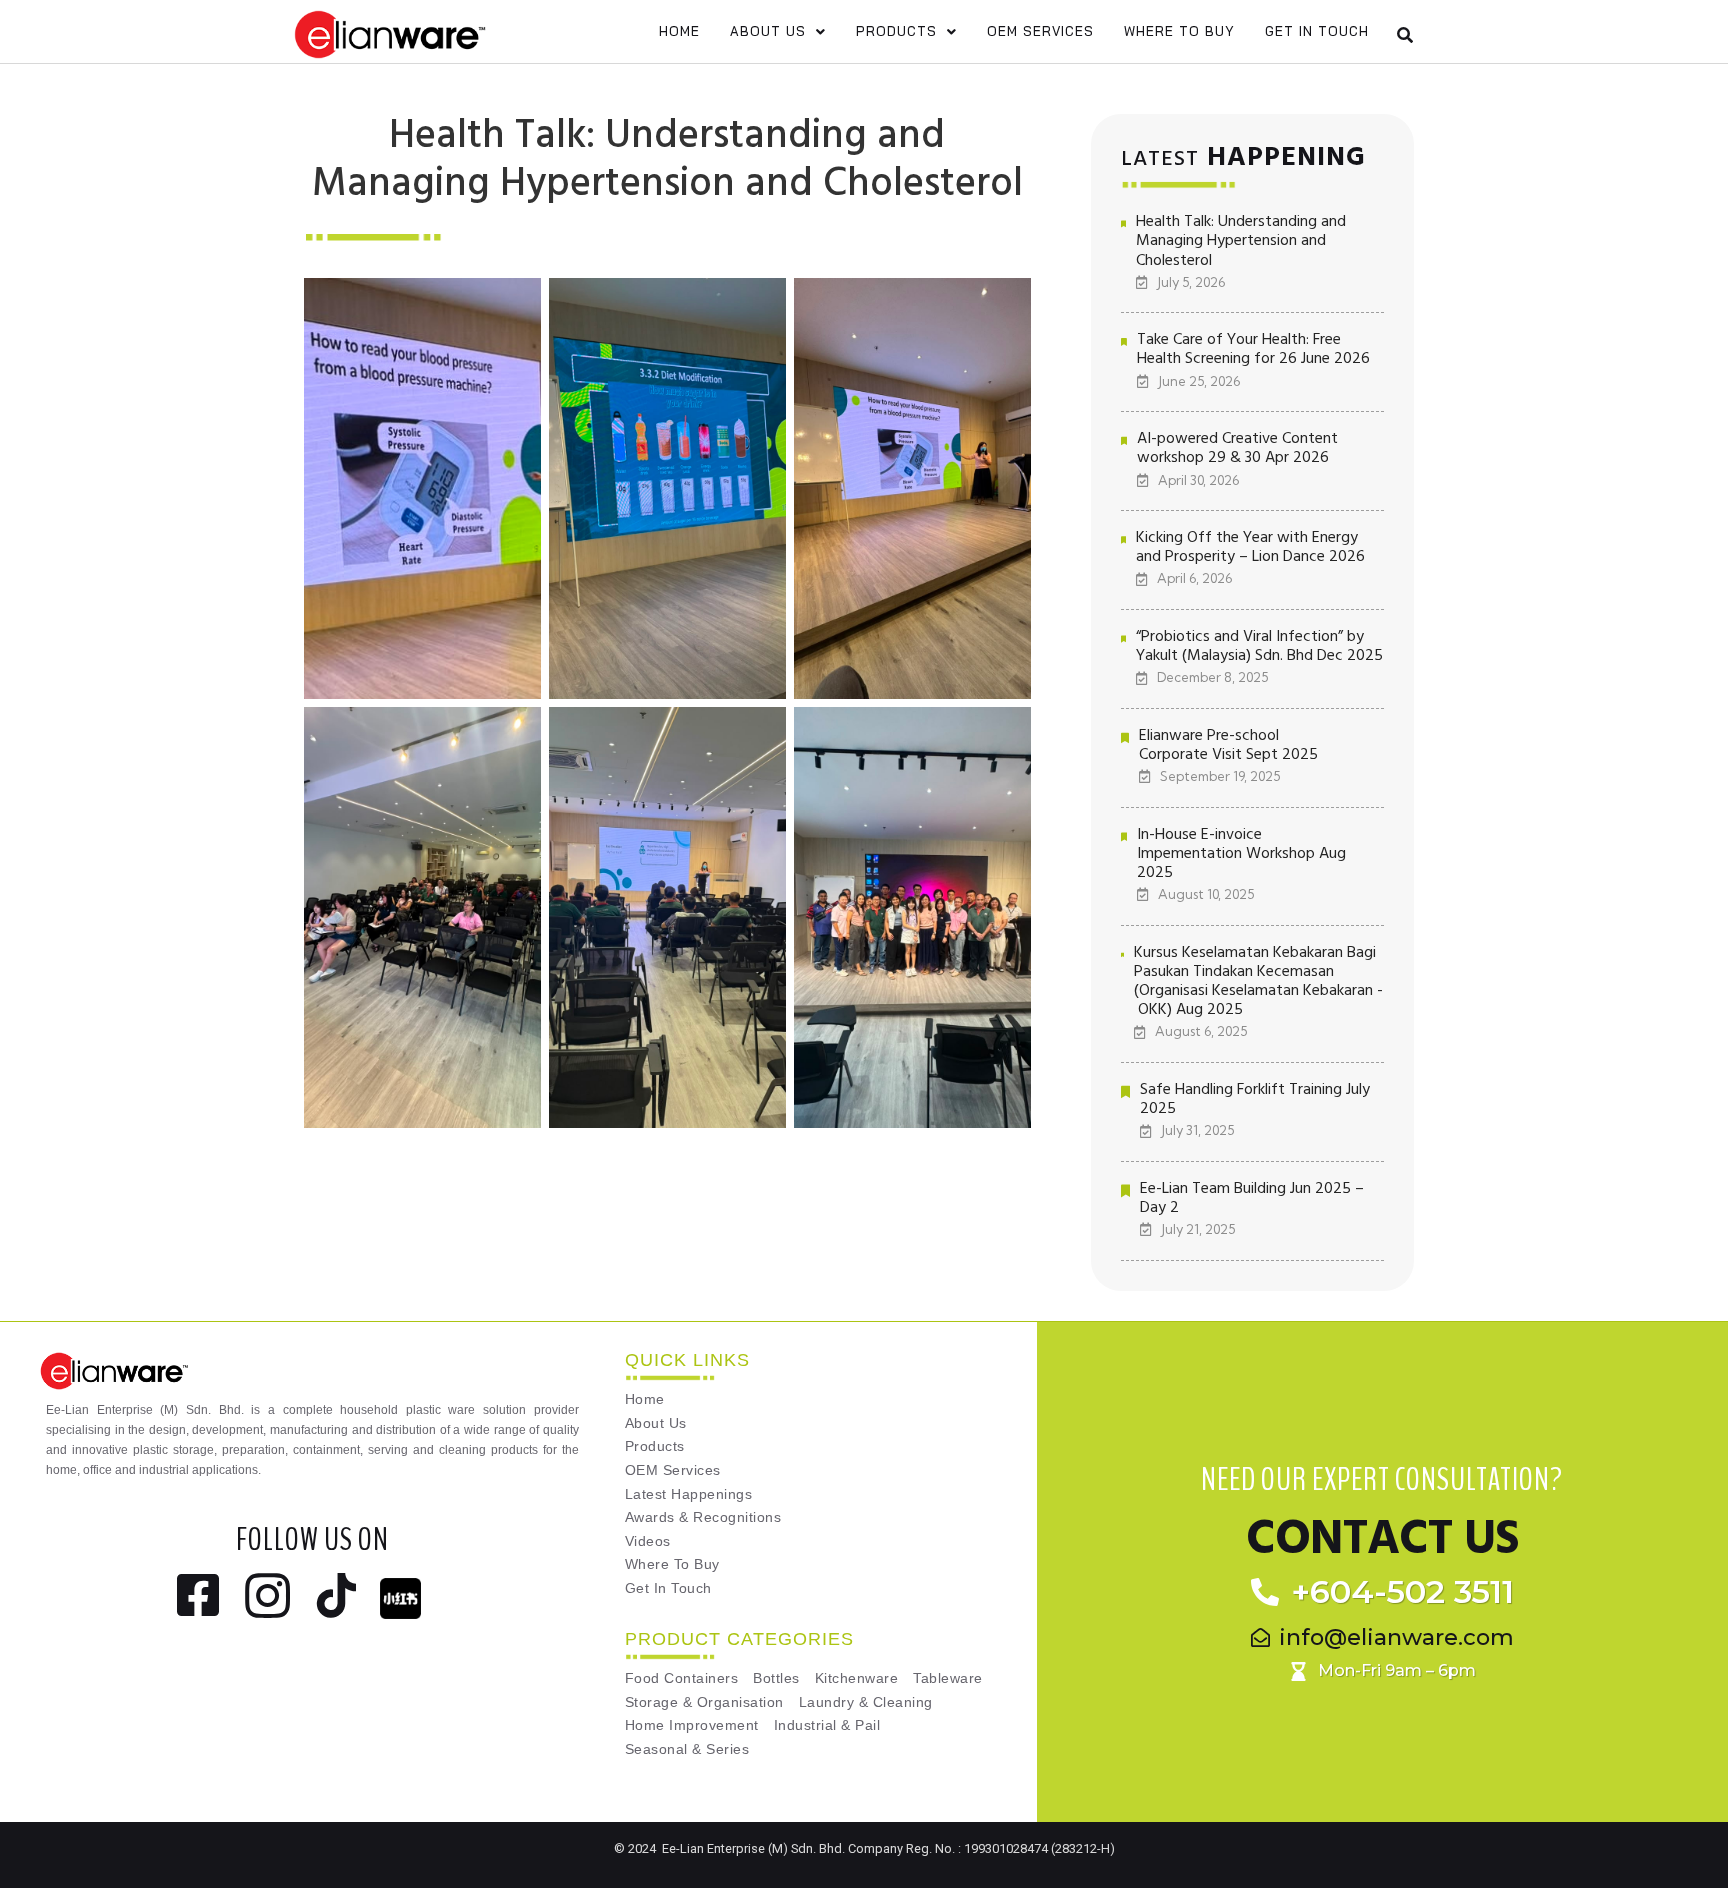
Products (896, 31)
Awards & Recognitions (703, 1517)
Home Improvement (692, 1725)
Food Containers (682, 1678)
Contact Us (1382, 1539)
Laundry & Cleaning (866, 1702)
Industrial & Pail (827, 1725)
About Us (768, 31)
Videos (648, 1541)
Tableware (948, 1678)
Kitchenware (857, 1678)
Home (679, 31)
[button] (778, 31)
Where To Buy (1179, 31)
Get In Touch (1317, 31)
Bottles (776, 1678)
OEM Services (1040, 31)
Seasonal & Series (687, 1749)
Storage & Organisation (704, 1702)
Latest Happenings (689, 1494)
